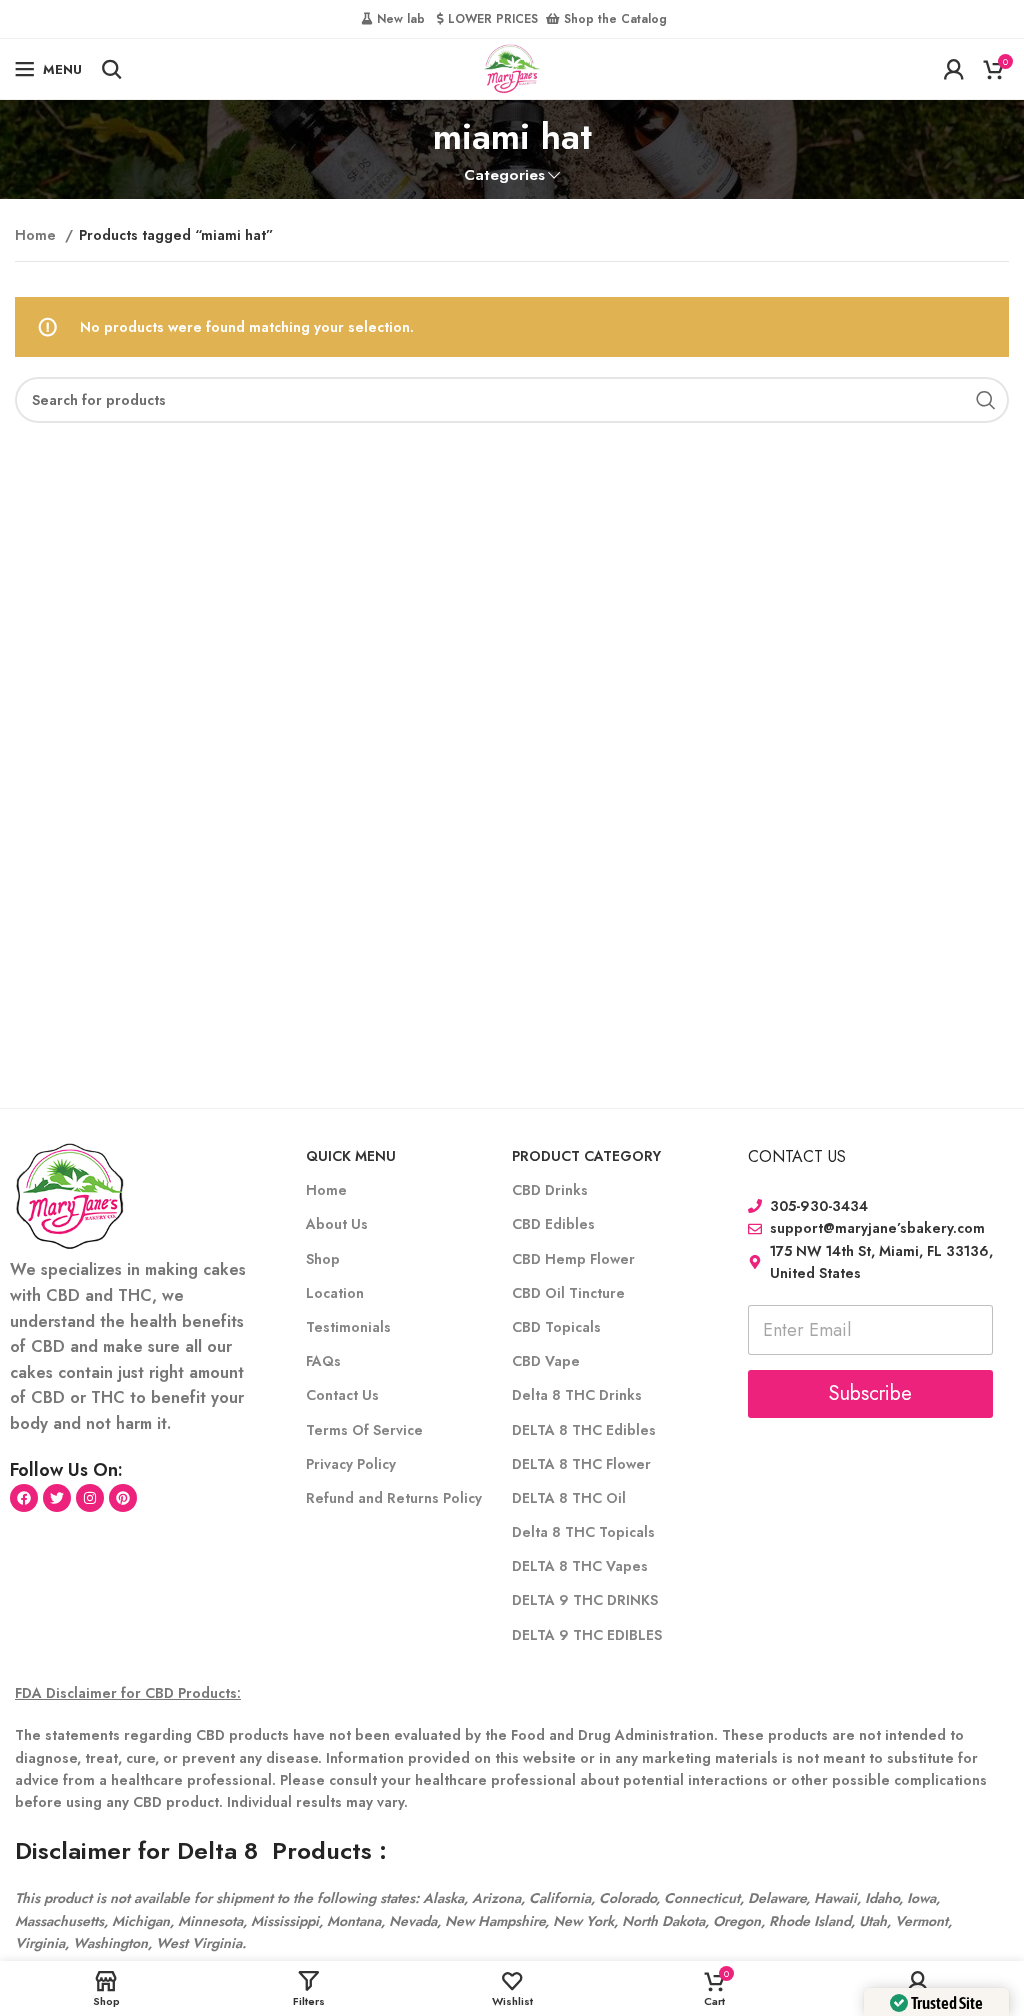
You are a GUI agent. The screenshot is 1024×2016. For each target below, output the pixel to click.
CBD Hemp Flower (573, 1259)
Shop (323, 1259)
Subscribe (870, 1393)
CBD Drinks (550, 1190)
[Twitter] (57, 1498)
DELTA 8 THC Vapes (580, 1566)
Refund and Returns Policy (394, 1498)
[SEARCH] (986, 400)
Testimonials (348, 1327)
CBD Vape (546, 1361)
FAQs (323, 1361)
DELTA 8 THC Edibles (584, 1430)
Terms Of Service (364, 1430)
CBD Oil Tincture (568, 1293)
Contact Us (342, 1395)
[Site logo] (512, 67)
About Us (337, 1224)
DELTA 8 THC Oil (569, 1498)
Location (335, 1293)
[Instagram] (90, 1498)
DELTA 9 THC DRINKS (585, 1600)
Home (37, 235)
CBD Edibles (553, 1224)
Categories (504, 175)
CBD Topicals (556, 1327)
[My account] (954, 69)
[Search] (112, 69)
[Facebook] (24, 1498)
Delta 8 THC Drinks (577, 1395)
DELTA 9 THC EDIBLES (587, 1635)
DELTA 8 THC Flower (581, 1464)
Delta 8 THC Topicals (583, 1532)
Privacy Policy (351, 1464)
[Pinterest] (123, 1498)
